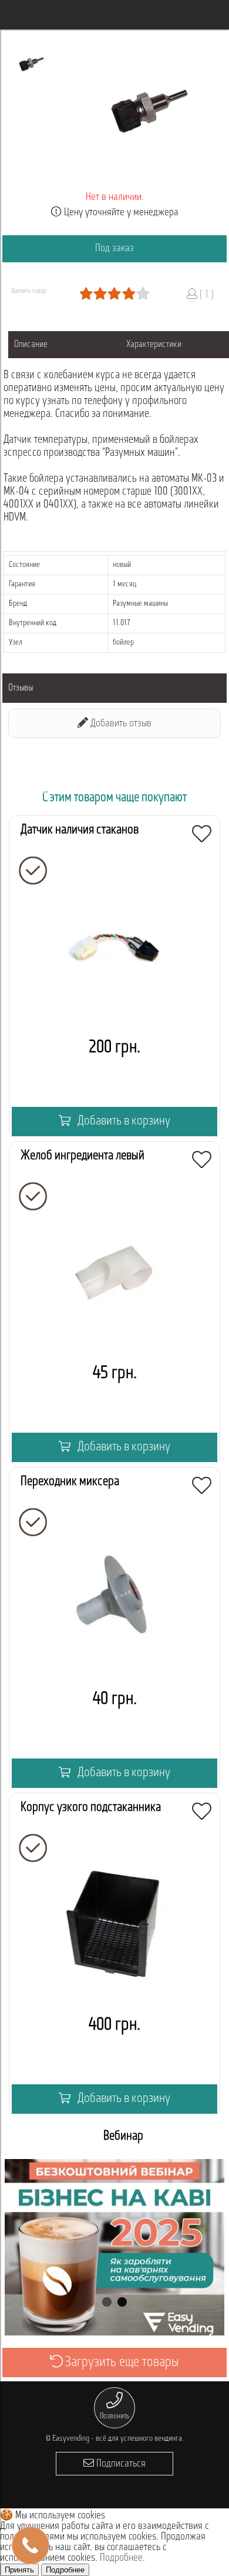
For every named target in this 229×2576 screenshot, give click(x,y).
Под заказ (114, 249)
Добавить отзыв (120, 724)
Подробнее (121, 2558)
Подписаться (120, 2464)
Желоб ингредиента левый (82, 1156)
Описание (31, 345)
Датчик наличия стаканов (80, 830)
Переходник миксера (70, 1482)
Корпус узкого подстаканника (91, 1808)
